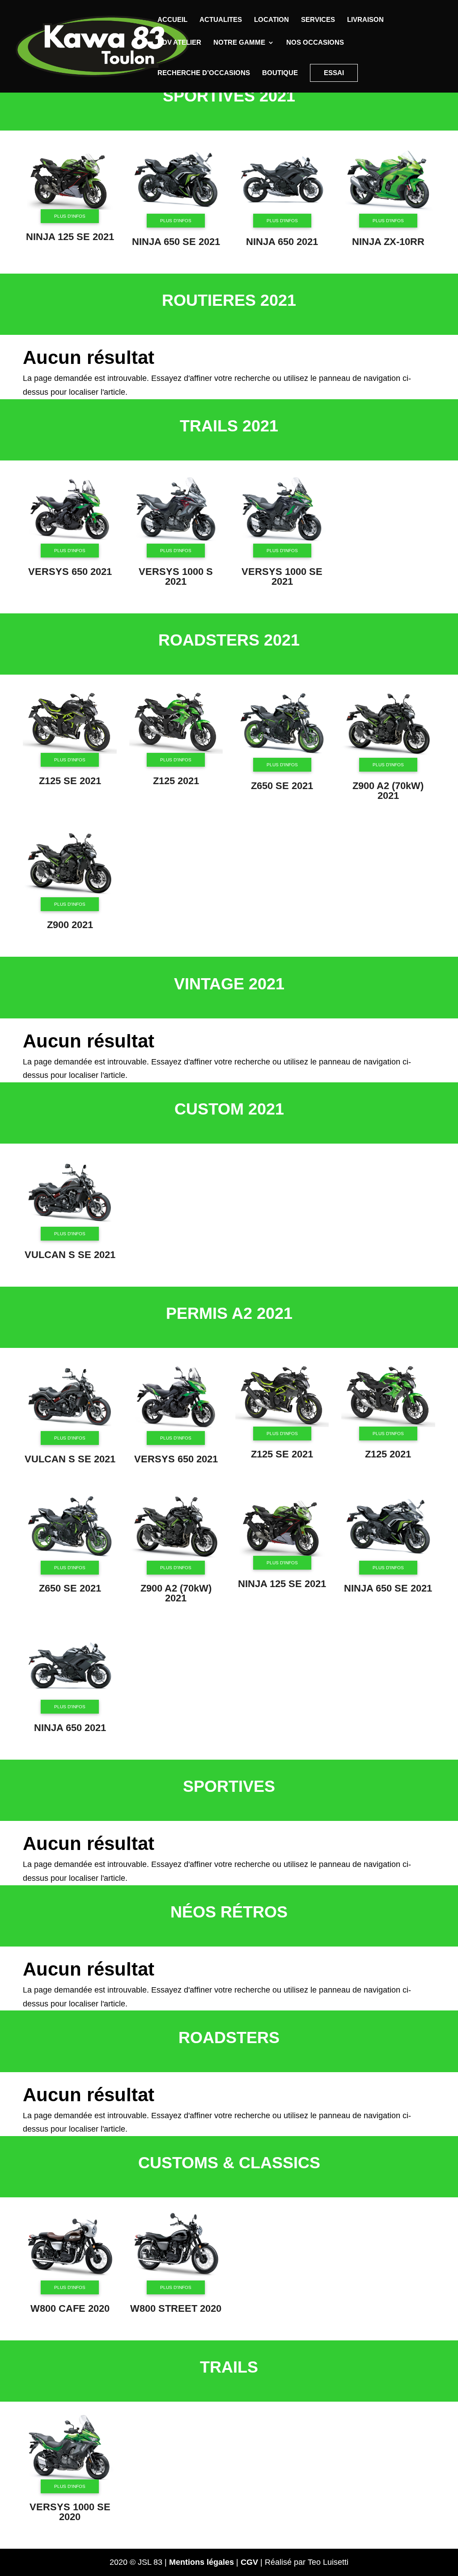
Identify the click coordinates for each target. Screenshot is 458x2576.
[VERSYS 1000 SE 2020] (70, 2477)
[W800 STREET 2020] (176, 2279)
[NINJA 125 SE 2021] (70, 207)
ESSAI (334, 73)
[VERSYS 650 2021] (70, 541)
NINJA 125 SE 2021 (70, 237)
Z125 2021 (176, 781)
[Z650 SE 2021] (282, 756)
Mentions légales (201, 2562)
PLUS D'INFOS (70, 216)
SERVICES (318, 20)
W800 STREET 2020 (176, 2308)
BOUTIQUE (280, 73)
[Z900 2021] (70, 895)
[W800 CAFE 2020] (70, 2279)
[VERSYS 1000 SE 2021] (282, 541)
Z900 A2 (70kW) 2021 (388, 791)
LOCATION (271, 20)
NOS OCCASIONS (315, 43)
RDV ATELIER (179, 43)
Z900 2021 (70, 925)
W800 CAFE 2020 (70, 2308)
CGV (249, 2562)
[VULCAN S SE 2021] (70, 1225)
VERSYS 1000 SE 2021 (282, 576)
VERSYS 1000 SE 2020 (70, 2512)
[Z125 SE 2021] (70, 751)
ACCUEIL (172, 20)
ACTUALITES (221, 20)
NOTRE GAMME (239, 43)
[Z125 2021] (176, 751)
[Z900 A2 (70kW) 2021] (388, 756)
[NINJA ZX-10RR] (388, 212)
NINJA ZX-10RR (388, 242)
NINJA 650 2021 (282, 242)
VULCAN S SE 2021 (70, 1255)
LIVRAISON (365, 20)
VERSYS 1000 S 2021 (176, 576)
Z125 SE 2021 (70, 781)
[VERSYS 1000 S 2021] (176, 541)
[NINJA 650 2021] (282, 212)
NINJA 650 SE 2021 (176, 242)
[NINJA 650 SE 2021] (176, 212)
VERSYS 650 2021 (70, 572)
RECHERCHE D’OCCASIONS (204, 73)
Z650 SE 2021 (282, 786)
